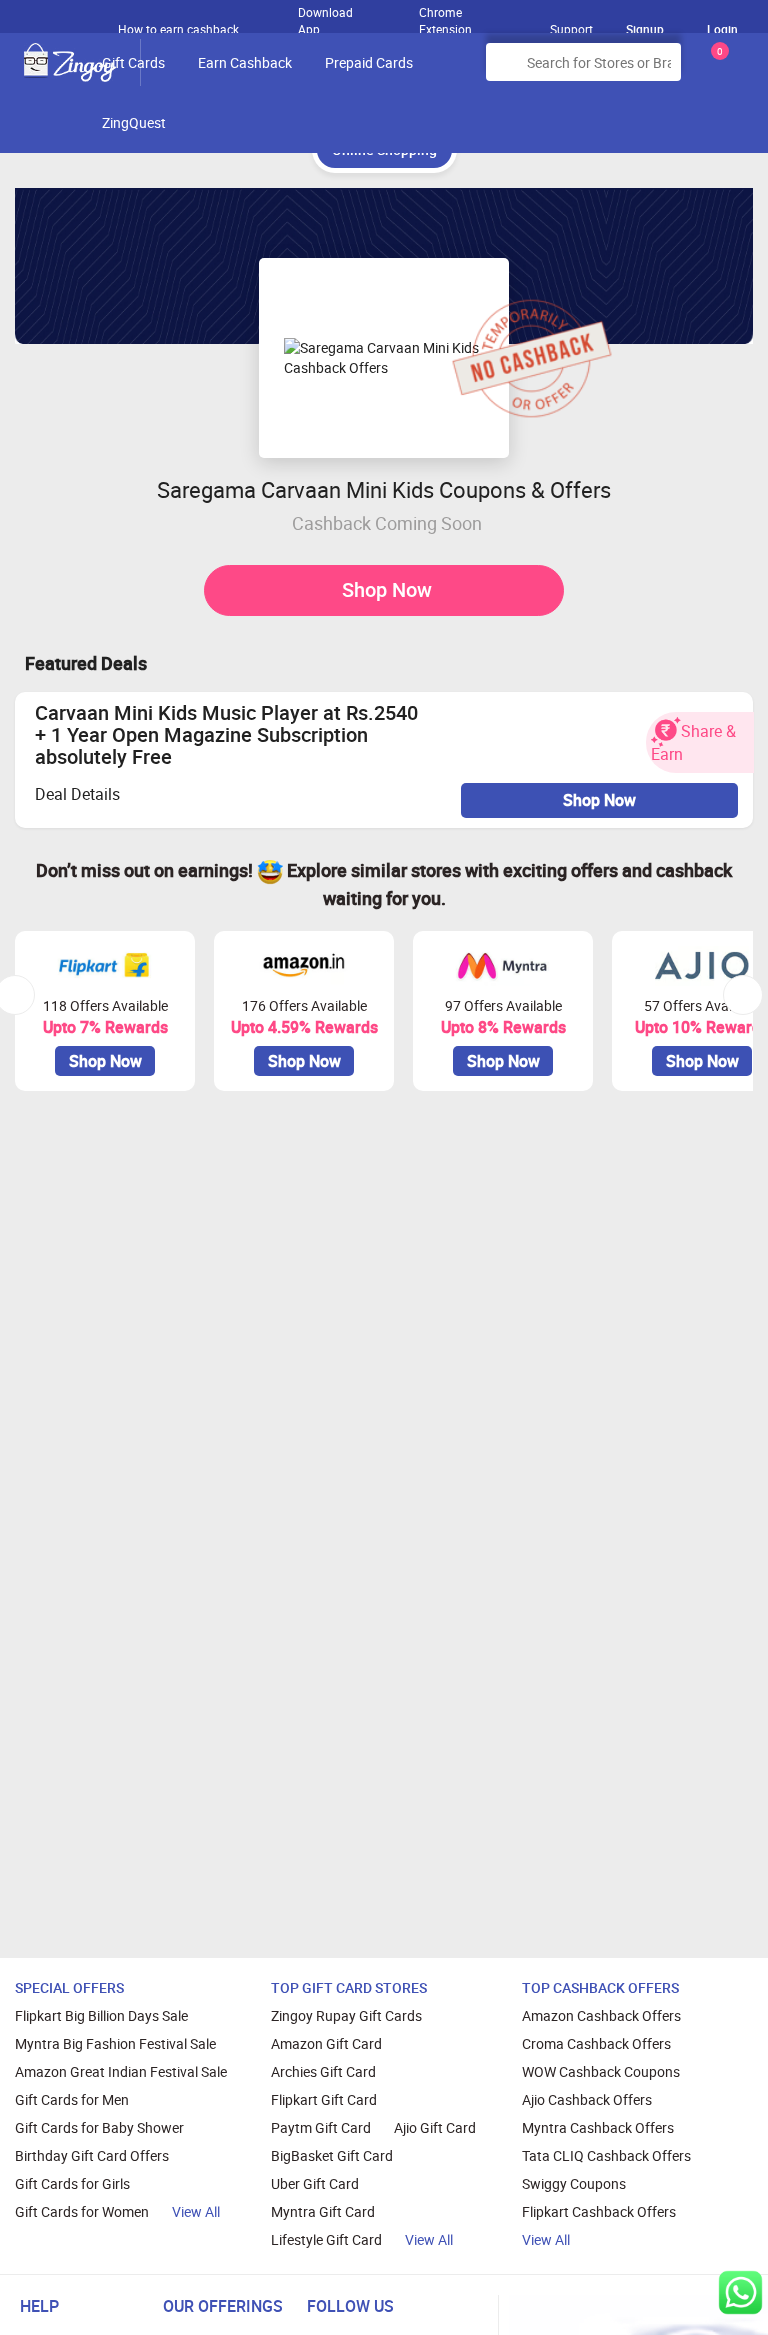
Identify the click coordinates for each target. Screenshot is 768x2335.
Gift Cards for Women (82, 2211)
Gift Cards (133, 62)
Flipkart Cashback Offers (599, 2211)
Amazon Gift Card (326, 2043)
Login (722, 29)
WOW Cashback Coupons (601, 2071)
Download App (325, 16)
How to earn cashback (180, 29)
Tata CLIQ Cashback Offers (606, 2155)
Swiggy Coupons (574, 2183)
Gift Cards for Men (72, 2099)
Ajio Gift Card (435, 2127)
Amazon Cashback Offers (601, 2015)
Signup (645, 29)
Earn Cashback (245, 62)
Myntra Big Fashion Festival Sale (115, 2043)
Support (571, 29)
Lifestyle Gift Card (326, 2239)
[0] (716, 69)
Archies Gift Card (323, 2071)
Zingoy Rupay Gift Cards (346, 2015)
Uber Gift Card (315, 2183)
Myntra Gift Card (323, 2211)
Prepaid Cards (369, 62)
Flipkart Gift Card (324, 2099)
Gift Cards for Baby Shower (99, 2127)
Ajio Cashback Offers (587, 2099)
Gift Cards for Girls (72, 2183)
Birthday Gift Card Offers (92, 2155)
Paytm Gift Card (321, 2127)
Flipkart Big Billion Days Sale (101, 2015)
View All (196, 2211)
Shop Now (387, 589)
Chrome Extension (445, 16)
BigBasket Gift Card (332, 2155)
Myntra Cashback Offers (598, 2127)
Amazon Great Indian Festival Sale (121, 2071)
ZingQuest (134, 122)
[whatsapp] (740, 2292)
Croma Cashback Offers (596, 2043)
